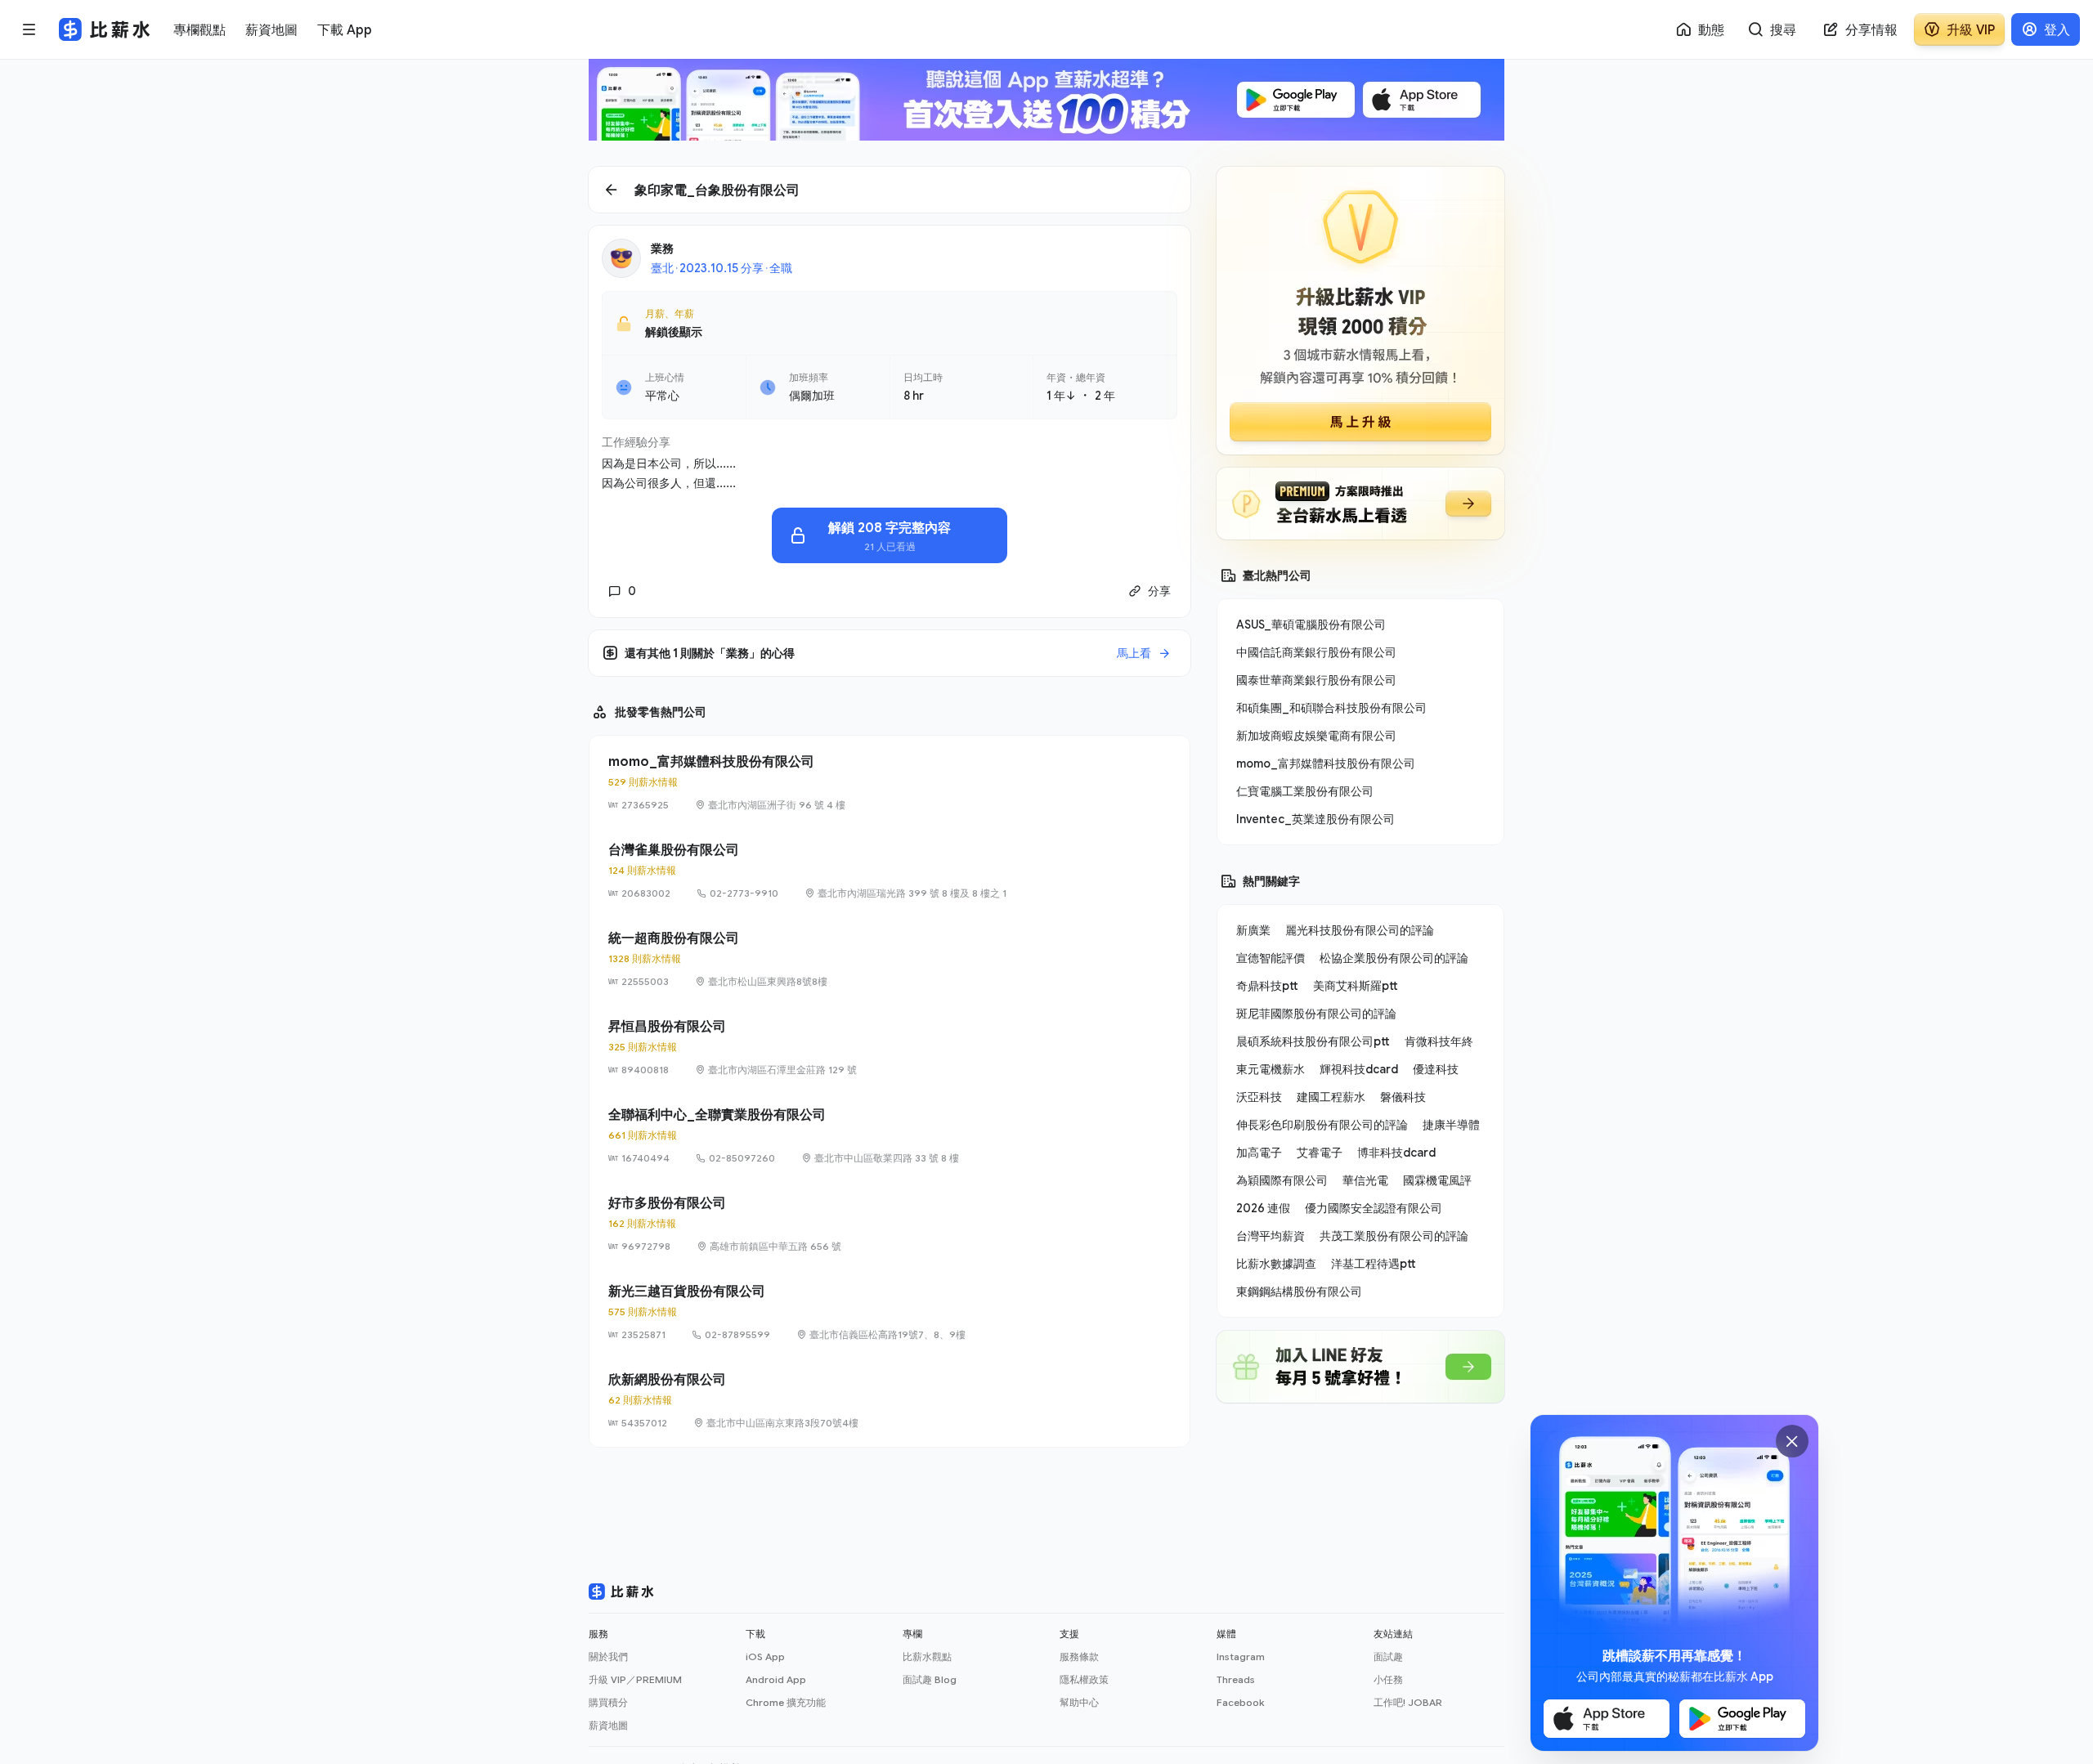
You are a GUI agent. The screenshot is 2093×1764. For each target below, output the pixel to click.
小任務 (1388, 1679)
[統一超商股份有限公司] (890, 959)
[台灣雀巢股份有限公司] (890, 871)
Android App (776, 1679)
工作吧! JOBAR (1408, 1702)
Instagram (1241, 1657)
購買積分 (608, 1702)
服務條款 (1079, 1657)
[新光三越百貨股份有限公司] (890, 1312)
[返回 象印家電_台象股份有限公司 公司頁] (890, 190)
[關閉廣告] (1792, 1441)
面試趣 (1388, 1657)
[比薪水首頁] (621, 1592)
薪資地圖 (608, 1725)
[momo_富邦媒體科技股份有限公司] (890, 782)
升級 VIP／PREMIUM (635, 1679)
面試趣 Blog (930, 1679)
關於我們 (608, 1657)
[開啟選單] (29, 29)
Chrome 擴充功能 (786, 1702)
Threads (1236, 1679)
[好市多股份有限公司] (890, 1224)
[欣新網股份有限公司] (890, 1400)
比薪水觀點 (927, 1657)
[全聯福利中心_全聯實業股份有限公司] (890, 1135)
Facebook (1240, 1702)
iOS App (765, 1657)
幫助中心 (1079, 1702)
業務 (662, 248)
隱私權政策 (1084, 1679)
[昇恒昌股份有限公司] (890, 1047)
